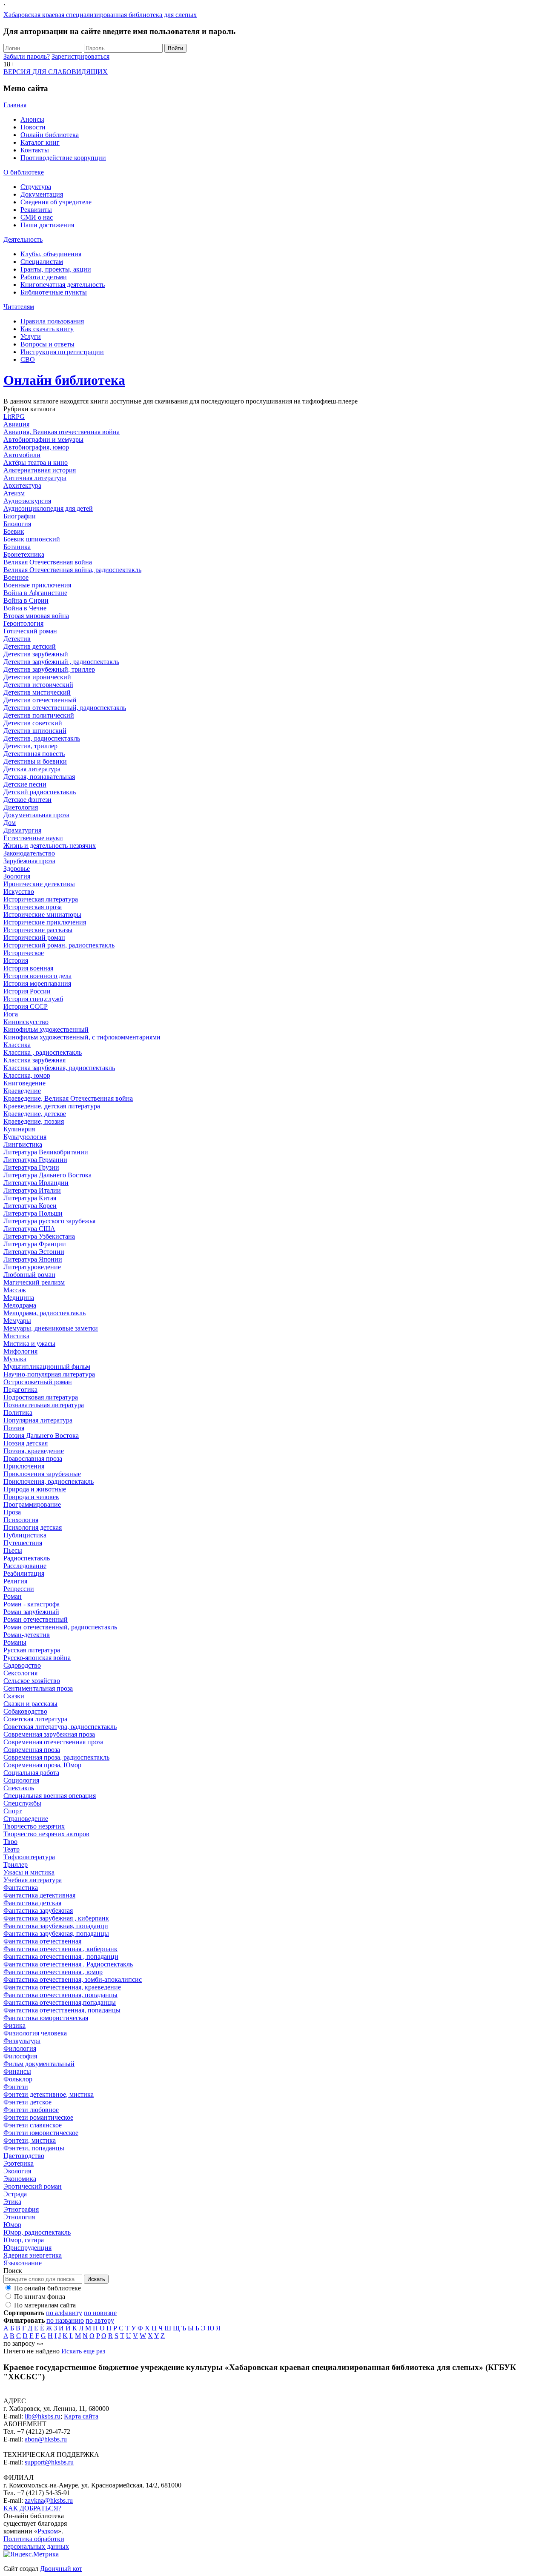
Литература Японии (33, 1259)
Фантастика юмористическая (46, 2018)
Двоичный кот (61, 2569)
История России (27, 991)
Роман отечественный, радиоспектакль (60, 1627)
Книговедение (24, 1083)
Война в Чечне (25, 608)
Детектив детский (30, 646)
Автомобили (22, 455)
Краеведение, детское (35, 1114)
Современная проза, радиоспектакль (56, 1757)
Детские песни (25, 784)
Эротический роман (33, 2186)
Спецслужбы (22, 1803)
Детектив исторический (38, 685)
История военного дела (37, 976)
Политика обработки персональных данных (36, 2543)
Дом (10, 823)
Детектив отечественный (40, 700)
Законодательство (29, 853)
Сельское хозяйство (32, 1681)
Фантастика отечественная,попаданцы (60, 2002)
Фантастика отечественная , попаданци (61, 1956)
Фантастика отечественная (42, 1941)
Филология (20, 2048)
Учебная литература (33, 1880)
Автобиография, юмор (36, 447)
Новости (33, 127)
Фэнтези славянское (33, 2125)
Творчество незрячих (34, 1826)
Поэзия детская (26, 1443)
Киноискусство (26, 1022)
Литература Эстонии (34, 1252)
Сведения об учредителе (56, 202)
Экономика (20, 2179)
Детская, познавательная (39, 777)
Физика (14, 2025)
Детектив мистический (37, 692)
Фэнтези (16, 2087)
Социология (21, 1780)
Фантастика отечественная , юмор (53, 1972)
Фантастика (21, 1888)
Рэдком (48, 2531)
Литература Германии (35, 1160)
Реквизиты (36, 210)
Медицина (19, 1298)
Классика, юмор (27, 1075)
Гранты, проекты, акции (56, 269)
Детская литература (32, 769)
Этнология (19, 2217)
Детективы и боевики (35, 761)
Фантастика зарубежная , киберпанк (56, 1918)
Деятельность (23, 239)
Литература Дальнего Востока (47, 1175)
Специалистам (42, 262)
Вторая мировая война (36, 616)
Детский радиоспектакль (40, 792)
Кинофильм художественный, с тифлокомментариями (82, 1037)
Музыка (15, 1359)
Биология (17, 524)
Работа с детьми (44, 277)
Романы (15, 1642)
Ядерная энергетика (33, 2255)
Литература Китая (30, 1198)
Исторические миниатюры (42, 914)
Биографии (20, 516)
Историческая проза (33, 907)
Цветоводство (24, 2156)
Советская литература (35, 1719)
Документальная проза (36, 815)
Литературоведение (32, 1267)
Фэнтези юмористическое (41, 2133)
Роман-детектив (27, 1635)
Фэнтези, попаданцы (34, 2148)
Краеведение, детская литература (52, 1106)
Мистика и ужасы (29, 1344)
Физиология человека (35, 2033)
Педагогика (20, 1390)
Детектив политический (39, 715)
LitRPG (14, 416)
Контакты (35, 150)
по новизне (100, 2313)
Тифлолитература (29, 1857)
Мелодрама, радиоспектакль (44, 1313)
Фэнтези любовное (31, 2110)
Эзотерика (19, 2163)
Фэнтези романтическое (38, 2117)
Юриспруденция (27, 2248)
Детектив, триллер (30, 746)
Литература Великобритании (46, 1152)
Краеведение (22, 1091)
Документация (42, 194)
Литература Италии (32, 1190)
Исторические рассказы (38, 930)
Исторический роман (34, 937)
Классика (17, 1045)
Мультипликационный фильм (47, 1367)
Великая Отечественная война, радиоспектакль (72, 570)
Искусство (19, 892)
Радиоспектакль (27, 1558)
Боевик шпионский (32, 539)
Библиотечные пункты (54, 292)
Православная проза (33, 1458)
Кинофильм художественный (46, 1029)
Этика (12, 2202)
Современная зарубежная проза (49, 1734)
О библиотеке (24, 172)
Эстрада (15, 2194)
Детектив (17, 639)
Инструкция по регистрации (62, 352)
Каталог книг (40, 142)
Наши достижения (47, 225)
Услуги (31, 336)
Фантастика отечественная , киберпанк (60, 1949)
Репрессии (19, 1589)
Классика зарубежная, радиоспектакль (59, 1068)
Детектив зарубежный (36, 654)
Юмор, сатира (24, 2240)
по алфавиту (64, 2313)
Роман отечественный (36, 1619)
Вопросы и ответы (47, 344)
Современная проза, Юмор (42, 1765)
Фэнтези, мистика (30, 2140)
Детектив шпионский (35, 731)
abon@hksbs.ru (46, 2439)
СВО (28, 359)
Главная (15, 105)
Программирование (32, 1504)
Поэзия (14, 1428)
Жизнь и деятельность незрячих (50, 846)
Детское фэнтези (27, 800)
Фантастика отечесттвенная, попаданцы (62, 2010)
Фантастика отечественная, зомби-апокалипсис (73, 1979)
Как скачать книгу (47, 329)
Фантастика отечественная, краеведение (62, 1987)
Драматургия (22, 830)
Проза (12, 1512)
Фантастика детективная (39, 1895)
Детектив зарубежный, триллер (49, 669)
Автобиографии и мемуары (43, 439)
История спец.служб (33, 999)
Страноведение (26, 1819)
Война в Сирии (26, 600)
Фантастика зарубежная (38, 1911)
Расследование (25, 1566)
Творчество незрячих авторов (46, 1834)
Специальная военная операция (50, 1796)
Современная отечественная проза (53, 1742)
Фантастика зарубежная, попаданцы (56, 1933)
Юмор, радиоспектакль (37, 2232)
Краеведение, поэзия (34, 1121)
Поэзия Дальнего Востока (41, 1435)
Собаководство (25, 1711)
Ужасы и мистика (29, 1872)
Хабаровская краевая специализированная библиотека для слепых (100, 15)
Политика (18, 1413)
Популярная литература (38, 1420)
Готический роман (30, 631)
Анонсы (32, 119)
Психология (21, 1520)
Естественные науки (33, 838)
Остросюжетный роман (38, 1382)
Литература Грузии (31, 1167)
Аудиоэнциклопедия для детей (48, 508)
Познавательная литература (44, 1405)
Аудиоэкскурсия (27, 501)
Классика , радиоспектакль (43, 1052)
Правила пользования (52, 321)
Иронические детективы (39, 884)
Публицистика (25, 1535)
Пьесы (13, 1550)
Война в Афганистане (35, 593)
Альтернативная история (40, 470)
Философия (20, 2056)
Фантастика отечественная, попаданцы (60, 1995)
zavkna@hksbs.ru (49, 2500)
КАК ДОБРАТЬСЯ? (32, 2508)
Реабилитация (24, 1573)
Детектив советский (33, 723)
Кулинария (19, 1129)
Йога (11, 1014)
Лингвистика (23, 1144)
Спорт (13, 1811)
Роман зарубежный (31, 1612)
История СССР (26, 1006)
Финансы (17, 2071)
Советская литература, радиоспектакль (60, 1727)
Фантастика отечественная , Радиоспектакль (68, 1964)
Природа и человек (31, 1497)
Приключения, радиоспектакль (49, 1481)
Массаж (15, 1290)
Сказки (14, 1696)
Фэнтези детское (27, 2102)
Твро (10, 1842)
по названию (65, 2320)
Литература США (29, 1229)
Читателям (19, 307)
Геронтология (23, 623)
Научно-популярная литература (49, 1374)
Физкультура (22, 2041)
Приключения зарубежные (42, 1474)
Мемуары (17, 1321)
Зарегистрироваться (80, 56)
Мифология (20, 1351)
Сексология (20, 1673)
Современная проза (32, 1750)
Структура (36, 187)
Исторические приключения (45, 922)
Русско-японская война (37, 1658)
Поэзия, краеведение (34, 1451)
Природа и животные (35, 1489)
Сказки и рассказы (30, 1704)
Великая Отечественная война (48, 562)
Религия (15, 1581)
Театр (11, 1849)
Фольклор (18, 2079)
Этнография (21, 2209)
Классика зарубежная (34, 1060)
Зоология (17, 876)
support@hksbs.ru (49, 2462)
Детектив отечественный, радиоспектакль (65, 708)
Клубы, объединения (51, 254)
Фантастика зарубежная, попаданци (56, 1926)
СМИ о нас (37, 217)
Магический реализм (34, 1282)
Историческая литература (41, 899)
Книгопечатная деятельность (63, 285)
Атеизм (14, 493)
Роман (13, 1596)
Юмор (12, 2225)
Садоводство (22, 1665)
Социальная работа (31, 1773)
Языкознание (23, 2263)
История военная (28, 968)
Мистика (16, 1336)
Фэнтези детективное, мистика (49, 2094)
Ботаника (17, 547)
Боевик (14, 531)
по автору (100, 2320)
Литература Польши (33, 1213)
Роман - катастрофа (32, 1604)
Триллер (16, 1865)
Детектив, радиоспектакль (42, 738)
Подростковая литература (41, 1397)
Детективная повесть (34, 754)
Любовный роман (29, 1275)
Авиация (16, 424)
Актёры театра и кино (36, 462)
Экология (17, 2171)
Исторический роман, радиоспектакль (59, 945)
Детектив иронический (37, 677)
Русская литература (32, 1650)
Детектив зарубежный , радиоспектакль (61, 662)
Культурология (25, 1137)
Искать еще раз (83, 2351)
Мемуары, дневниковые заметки (51, 1328)
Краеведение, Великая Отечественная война (68, 1098)
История (16, 960)
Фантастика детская (32, 1903)
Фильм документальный (39, 2064)
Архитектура (22, 485)
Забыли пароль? (27, 56)
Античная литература (35, 478)
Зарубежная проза (29, 861)
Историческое (24, 953)
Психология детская (33, 1527)
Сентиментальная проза (38, 1688)
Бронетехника (24, 554)
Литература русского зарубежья (49, 1221)
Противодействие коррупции (63, 158)
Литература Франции (35, 1244)
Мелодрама (20, 1305)
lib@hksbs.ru (43, 2416)
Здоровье (17, 869)
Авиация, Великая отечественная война (62, 432)
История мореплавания (37, 983)
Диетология (21, 807)
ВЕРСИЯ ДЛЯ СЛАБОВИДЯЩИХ (56, 72)
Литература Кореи (30, 1206)
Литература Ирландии (36, 1183)
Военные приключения (37, 585)
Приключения (24, 1466)
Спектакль (19, 1788)
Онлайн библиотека (50, 135)
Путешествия (23, 1543)
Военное (16, 577)
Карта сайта (81, 2416)
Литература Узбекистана (39, 1236)
